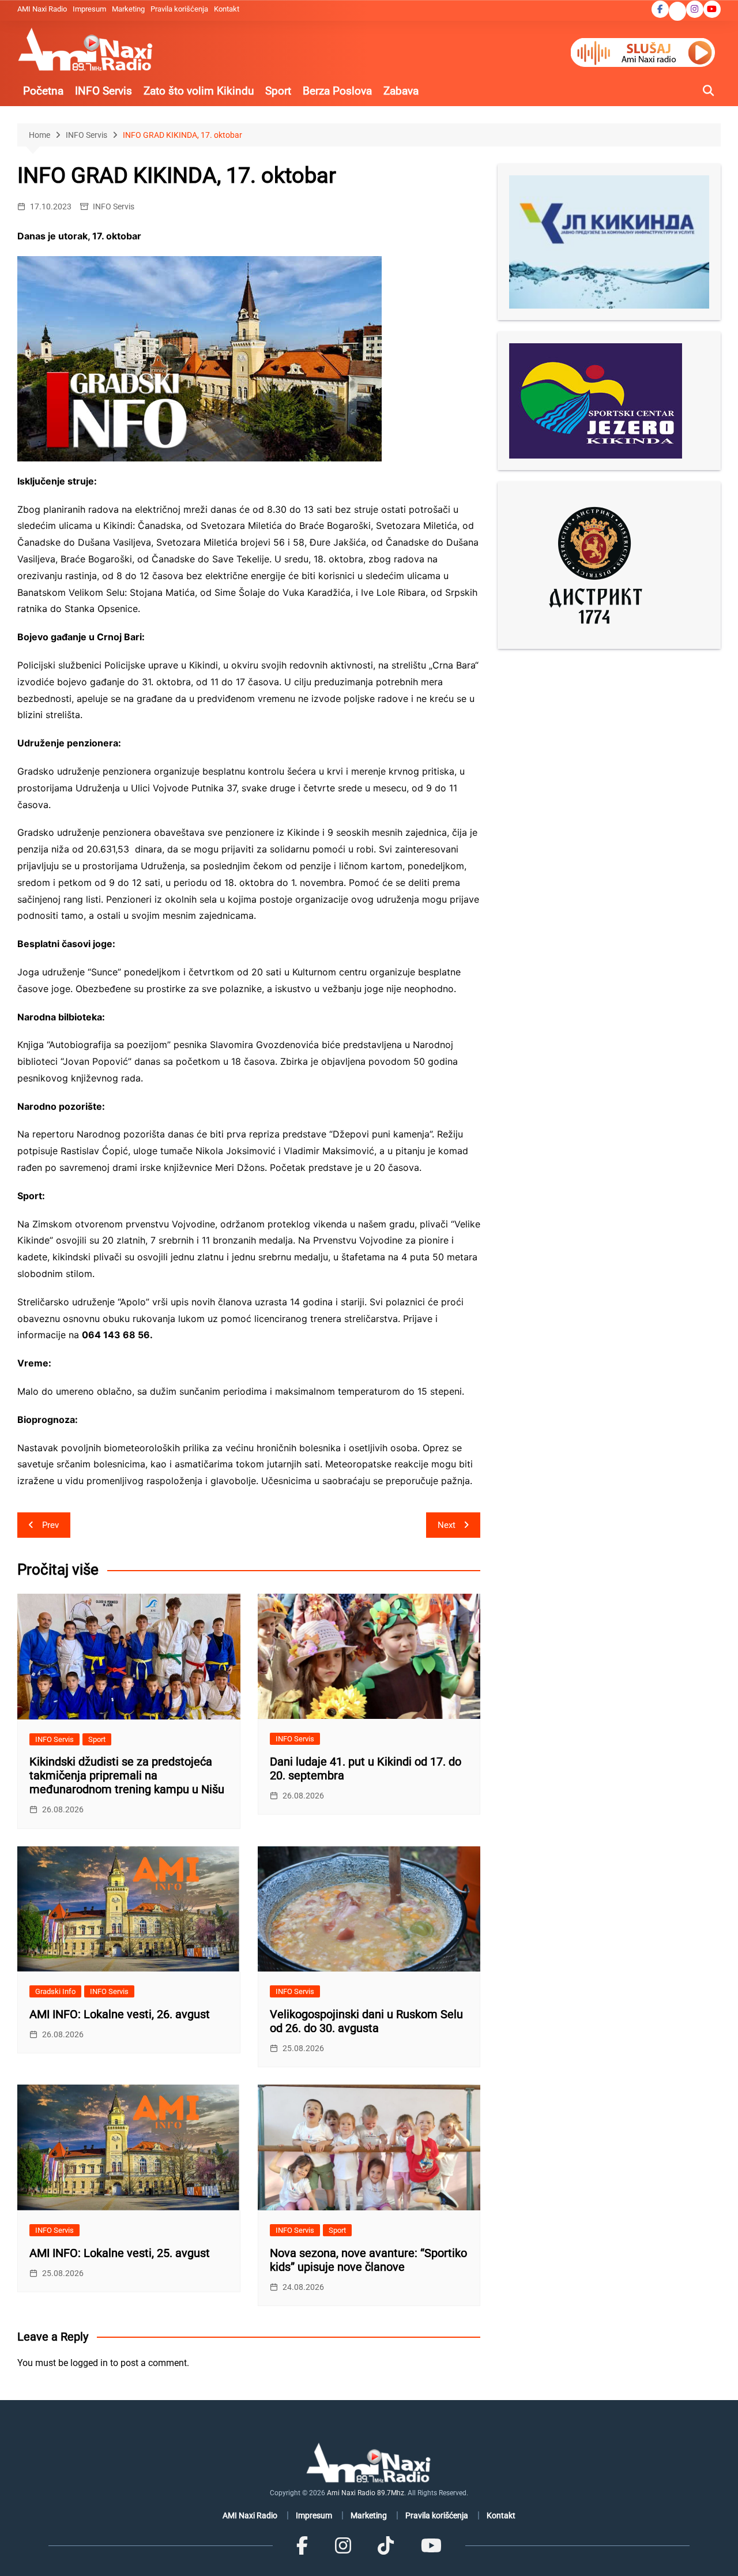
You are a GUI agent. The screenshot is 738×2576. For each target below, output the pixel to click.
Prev (50, 1525)
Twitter (677, 12)
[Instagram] (343, 2546)
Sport (278, 91)
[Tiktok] (386, 2546)
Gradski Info (55, 1991)
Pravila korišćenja (179, 9)
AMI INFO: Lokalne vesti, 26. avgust (120, 2014)
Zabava (401, 91)
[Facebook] (302, 2546)
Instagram (695, 9)
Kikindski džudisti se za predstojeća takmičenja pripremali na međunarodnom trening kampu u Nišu (127, 1775)
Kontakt (227, 9)
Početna (43, 91)
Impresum (89, 9)
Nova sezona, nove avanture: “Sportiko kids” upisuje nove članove (368, 2260)
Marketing (128, 9)
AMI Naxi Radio (42, 9)
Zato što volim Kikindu (199, 91)
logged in (89, 2363)
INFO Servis (103, 91)
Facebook (660, 9)
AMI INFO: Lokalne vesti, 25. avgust (120, 2253)
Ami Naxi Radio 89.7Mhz (366, 2493)
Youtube (712, 9)
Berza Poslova (337, 91)
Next (447, 1525)
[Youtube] (431, 2546)
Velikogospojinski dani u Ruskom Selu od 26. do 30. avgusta (366, 2021)
